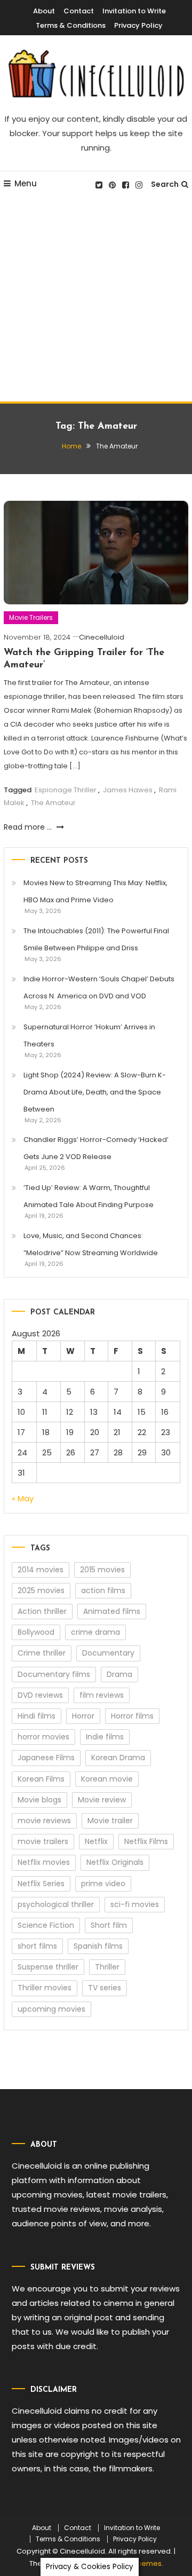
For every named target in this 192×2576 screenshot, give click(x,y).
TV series (105, 1988)
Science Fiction (46, 1925)
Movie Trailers (31, 617)
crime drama (95, 1632)
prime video (103, 1884)
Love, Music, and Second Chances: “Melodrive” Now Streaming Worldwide (91, 1244)
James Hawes (128, 790)
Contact (79, 11)
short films (37, 1946)
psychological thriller (56, 1904)
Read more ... (29, 827)
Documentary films (54, 1674)
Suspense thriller (48, 1967)
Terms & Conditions (71, 25)
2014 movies (41, 1570)
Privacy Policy (138, 25)
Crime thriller (42, 1653)
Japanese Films (46, 1758)
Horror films (132, 1716)
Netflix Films (146, 1841)
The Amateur (53, 803)
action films (103, 1590)
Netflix (96, 1841)
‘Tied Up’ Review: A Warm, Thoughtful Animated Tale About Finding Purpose (89, 1196)
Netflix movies (44, 1862)
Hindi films (37, 1716)
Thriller (107, 1967)
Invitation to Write (134, 11)
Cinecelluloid (102, 637)
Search (165, 184)
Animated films (112, 1611)
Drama (119, 1674)
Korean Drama (118, 1758)
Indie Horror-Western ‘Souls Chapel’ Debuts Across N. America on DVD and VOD (99, 987)
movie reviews (44, 1821)
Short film (109, 1925)
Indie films (105, 1737)
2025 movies (41, 1590)
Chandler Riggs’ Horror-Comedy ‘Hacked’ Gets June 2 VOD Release (96, 1148)
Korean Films (41, 1779)
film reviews (102, 1695)
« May (23, 1498)
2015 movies (102, 1570)
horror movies (43, 1737)
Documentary (108, 1653)
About (44, 11)
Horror (83, 1716)
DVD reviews (40, 1695)
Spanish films (98, 1946)
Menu (26, 183)
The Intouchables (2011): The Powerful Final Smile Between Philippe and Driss (96, 939)
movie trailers (43, 1841)
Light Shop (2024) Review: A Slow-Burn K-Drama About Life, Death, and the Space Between (95, 1092)
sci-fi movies (135, 1904)
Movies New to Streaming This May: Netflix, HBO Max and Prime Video (95, 891)
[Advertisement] (96, 300)
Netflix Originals (115, 1862)
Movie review (102, 1800)
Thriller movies (45, 1988)
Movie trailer (110, 1821)
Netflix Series (41, 1884)
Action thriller (42, 1611)
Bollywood (36, 1632)
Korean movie (107, 1779)
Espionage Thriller (66, 790)
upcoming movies (51, 2009)
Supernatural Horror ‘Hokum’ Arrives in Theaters (89, 1035)
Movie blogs (39, 1800)
